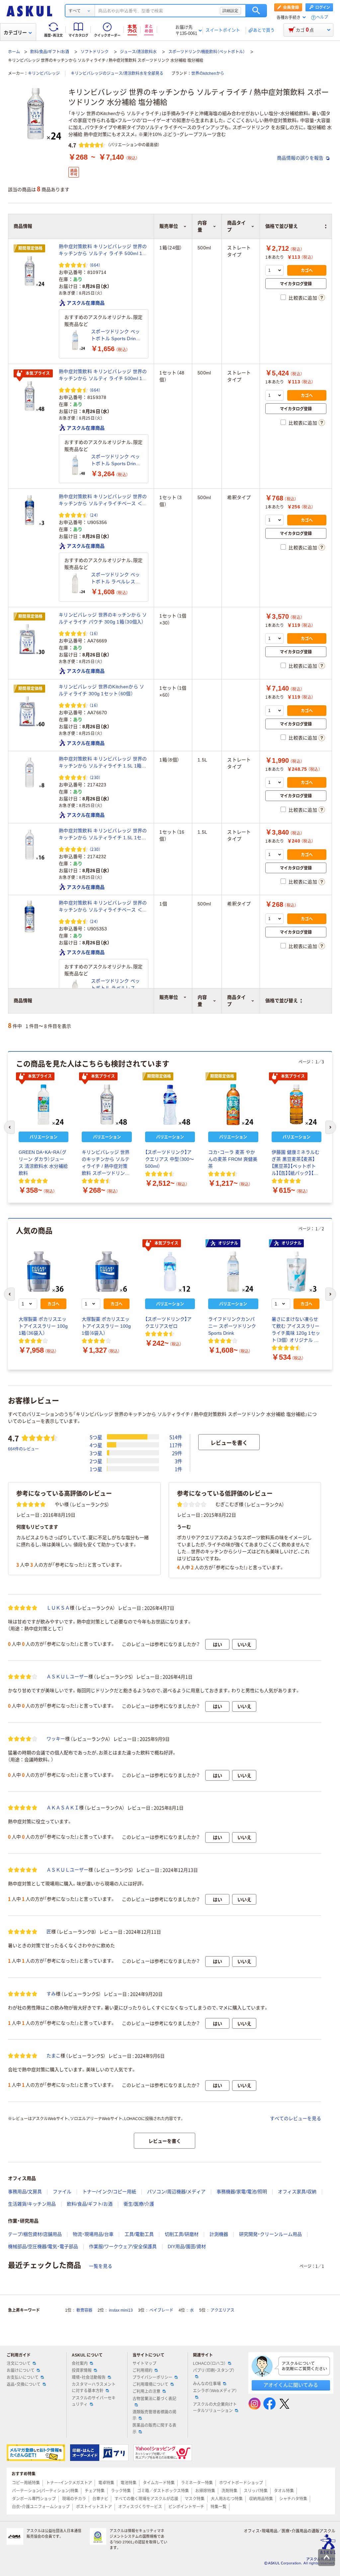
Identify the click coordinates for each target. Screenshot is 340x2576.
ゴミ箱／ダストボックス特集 (163, 2491)
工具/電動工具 (139, 2234)
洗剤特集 (229, 2491)
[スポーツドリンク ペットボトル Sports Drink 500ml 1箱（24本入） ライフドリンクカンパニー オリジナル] (75, 340)
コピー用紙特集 (26, 2483)
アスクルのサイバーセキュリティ (94, 2401)
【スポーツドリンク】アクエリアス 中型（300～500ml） (170, 1159)
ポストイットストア (94, 2507)
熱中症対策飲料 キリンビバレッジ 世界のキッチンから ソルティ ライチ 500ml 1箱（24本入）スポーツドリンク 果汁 (103, 250)
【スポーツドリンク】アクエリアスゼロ (168, 1323)
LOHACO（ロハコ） (209, 2364)
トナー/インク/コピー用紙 (109, 2192)
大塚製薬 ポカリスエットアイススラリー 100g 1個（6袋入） (106, 1326)
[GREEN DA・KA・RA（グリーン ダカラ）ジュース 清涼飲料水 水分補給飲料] (43, 1105)
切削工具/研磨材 (182, 2234)
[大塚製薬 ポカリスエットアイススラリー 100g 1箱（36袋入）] (43, 1272)
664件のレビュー (23, 1449)
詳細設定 (230, 11)
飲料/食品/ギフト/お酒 (50, 52)
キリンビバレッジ (44, 73)
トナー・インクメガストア (69, 2483)
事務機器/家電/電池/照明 (242, 2192)
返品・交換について (24, 2384)
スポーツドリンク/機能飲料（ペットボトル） (207, 52)
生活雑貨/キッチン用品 (32, 2204)
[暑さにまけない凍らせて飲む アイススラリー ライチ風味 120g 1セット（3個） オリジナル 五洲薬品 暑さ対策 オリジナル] (297, 1272)
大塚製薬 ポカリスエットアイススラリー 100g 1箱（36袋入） (43, 1326)
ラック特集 (121, 2491)
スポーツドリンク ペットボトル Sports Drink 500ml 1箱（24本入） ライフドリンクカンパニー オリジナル (115, 336)
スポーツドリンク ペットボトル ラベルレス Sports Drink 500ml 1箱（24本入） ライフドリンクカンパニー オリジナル (116, 579)
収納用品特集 (261, 2499)
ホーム (14, 52)
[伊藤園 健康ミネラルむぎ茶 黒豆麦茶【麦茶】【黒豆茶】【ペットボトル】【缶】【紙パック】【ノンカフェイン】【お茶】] (297, 1105)
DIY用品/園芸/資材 (187, 2246)
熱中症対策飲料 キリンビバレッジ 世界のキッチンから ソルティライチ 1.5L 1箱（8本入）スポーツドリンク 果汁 (103, 763)
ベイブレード (161, 2310)
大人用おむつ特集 (227, 2499)
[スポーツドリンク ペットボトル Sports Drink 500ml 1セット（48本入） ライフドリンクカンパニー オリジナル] (75, 465)
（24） (94, 515)
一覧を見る (101, 2266)
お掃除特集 (205, 2491)
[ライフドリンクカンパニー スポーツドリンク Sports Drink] (233, 1272)
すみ (51, 1994)
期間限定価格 (31, 248)
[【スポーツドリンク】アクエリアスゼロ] (170, 1272)
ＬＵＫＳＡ (58, 1608)
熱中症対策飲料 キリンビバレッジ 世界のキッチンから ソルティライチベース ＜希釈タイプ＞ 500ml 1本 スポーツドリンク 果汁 (103, 907)
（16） (94, 633)
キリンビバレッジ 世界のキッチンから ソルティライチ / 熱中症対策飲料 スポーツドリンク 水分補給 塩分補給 (106, 1163)
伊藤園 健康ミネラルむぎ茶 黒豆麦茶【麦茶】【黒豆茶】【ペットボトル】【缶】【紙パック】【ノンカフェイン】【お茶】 (296, 1163)
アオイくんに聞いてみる (291, 2385)
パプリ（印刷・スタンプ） (214, 2371)
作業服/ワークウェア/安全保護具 (123, 2246)
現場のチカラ (74, 2499)
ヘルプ (322, 17)
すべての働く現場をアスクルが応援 (146, 2499)
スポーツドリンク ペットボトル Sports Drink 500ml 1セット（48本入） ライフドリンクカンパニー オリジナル (117, 461)
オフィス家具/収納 (297, 2192)
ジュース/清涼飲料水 (138, 52)
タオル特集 (284, 2491)
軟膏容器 (84, 2310)
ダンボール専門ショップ (34, 2499)
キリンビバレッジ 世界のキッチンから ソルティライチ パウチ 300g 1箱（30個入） (103, 618)
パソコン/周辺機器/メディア (176, 2192)
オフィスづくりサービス (140, 2507)
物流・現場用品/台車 (93, 2234)
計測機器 (219, 2234)
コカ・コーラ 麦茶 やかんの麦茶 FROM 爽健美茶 (233, 1159)
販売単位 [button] (169, 997)
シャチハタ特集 (293, 2499)
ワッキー (56, 1739)
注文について (19, 2364)
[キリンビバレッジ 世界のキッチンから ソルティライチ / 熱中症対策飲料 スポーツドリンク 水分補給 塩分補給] (107, 1105)
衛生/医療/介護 (139, 2204)
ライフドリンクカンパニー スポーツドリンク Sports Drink (232, 1326)
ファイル (62, 2192)
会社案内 (80, 2364)
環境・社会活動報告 (89, 2377)
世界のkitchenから (208, 73)
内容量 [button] (202, 1001)
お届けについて (21, 2371)
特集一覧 (218, 2507)
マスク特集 (195, 2499)
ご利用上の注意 (146, 2391)
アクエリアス (222, 2310)
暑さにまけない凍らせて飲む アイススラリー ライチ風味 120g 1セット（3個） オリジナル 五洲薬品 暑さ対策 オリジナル (296, 1330)
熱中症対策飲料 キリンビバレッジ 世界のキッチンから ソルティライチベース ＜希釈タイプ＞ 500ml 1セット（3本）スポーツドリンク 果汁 (103, 500)
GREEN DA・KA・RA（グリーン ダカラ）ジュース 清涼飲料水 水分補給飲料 (43, 1163)
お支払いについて (23, 2377)
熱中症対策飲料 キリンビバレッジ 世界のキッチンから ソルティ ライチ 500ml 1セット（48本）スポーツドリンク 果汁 (103, 375)
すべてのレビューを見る (296, 2118)
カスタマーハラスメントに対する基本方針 (94, 2388)
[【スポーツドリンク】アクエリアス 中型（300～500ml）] (170, 1105)
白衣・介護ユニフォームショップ (41, 2507)
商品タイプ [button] (236, 1001)
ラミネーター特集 (197, 2483)
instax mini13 (121, 2310)
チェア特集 (95, 2491)
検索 (256, 11)
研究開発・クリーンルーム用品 (270, 2234)
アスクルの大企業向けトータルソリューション (215, 2408)
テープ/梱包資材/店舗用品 (35, 2234)
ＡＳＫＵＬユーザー (67, 1677)
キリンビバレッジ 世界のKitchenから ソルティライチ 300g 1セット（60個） (101, 690)
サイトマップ (144, 2364)
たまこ (53, 2056)
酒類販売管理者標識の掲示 (154, 2415)
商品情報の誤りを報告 (301, 158)
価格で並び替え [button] (282, 1001)
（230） (95, 777)
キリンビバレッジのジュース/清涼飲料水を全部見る (117, 73)
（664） (95, 265)
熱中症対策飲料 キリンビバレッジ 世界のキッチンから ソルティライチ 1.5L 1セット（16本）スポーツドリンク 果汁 (103, 835)
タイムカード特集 (159, 2483)
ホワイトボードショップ (241, 2483)
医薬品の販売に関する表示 (154, 2429)
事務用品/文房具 (25, 2192)
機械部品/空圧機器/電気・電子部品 (43, 2246)
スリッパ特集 (256, 2491)
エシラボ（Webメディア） (215, 2391)
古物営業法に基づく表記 (154, 2399)
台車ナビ (100, 2499)
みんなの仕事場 (207, 2384)
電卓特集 (106, 2483)
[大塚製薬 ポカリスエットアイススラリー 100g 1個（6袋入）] (107, 1272)
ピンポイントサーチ (186, 2507)
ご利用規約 (142, 2371)
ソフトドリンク (95, 52)
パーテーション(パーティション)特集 (45, 2491)
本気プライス (38, 373)
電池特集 (128, 2483)
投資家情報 (82, 2371)
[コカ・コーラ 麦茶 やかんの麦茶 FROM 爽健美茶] (233, 1105)
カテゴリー (15, 33)
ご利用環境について (150, 2384)
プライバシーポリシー (152, 2377)
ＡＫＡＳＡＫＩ (63, 1808)
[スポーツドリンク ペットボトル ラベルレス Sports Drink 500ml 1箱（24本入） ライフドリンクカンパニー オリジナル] (75, 583)
